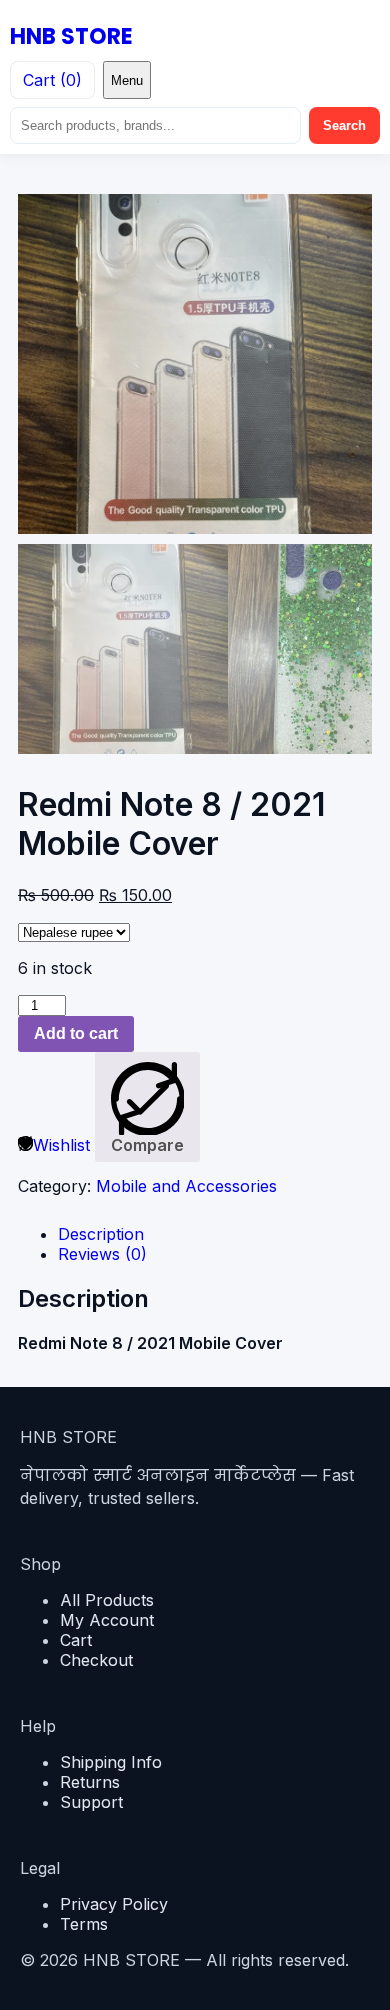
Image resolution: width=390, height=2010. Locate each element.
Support (91, 1802)
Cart (76, 1640)
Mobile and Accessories (186, 1186)
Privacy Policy (114, 1904)
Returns (90, 1782)
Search (344, 125)
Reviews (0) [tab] (102, 1254)
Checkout (96, 1660)
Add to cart (76, 1033)
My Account (107, 1620)
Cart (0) (52, 80)
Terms (84, 1924)
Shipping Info (111, 1762)
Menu (127, 80)
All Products (107, 1600)
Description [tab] (101, 1234)
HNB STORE (71, 36)
